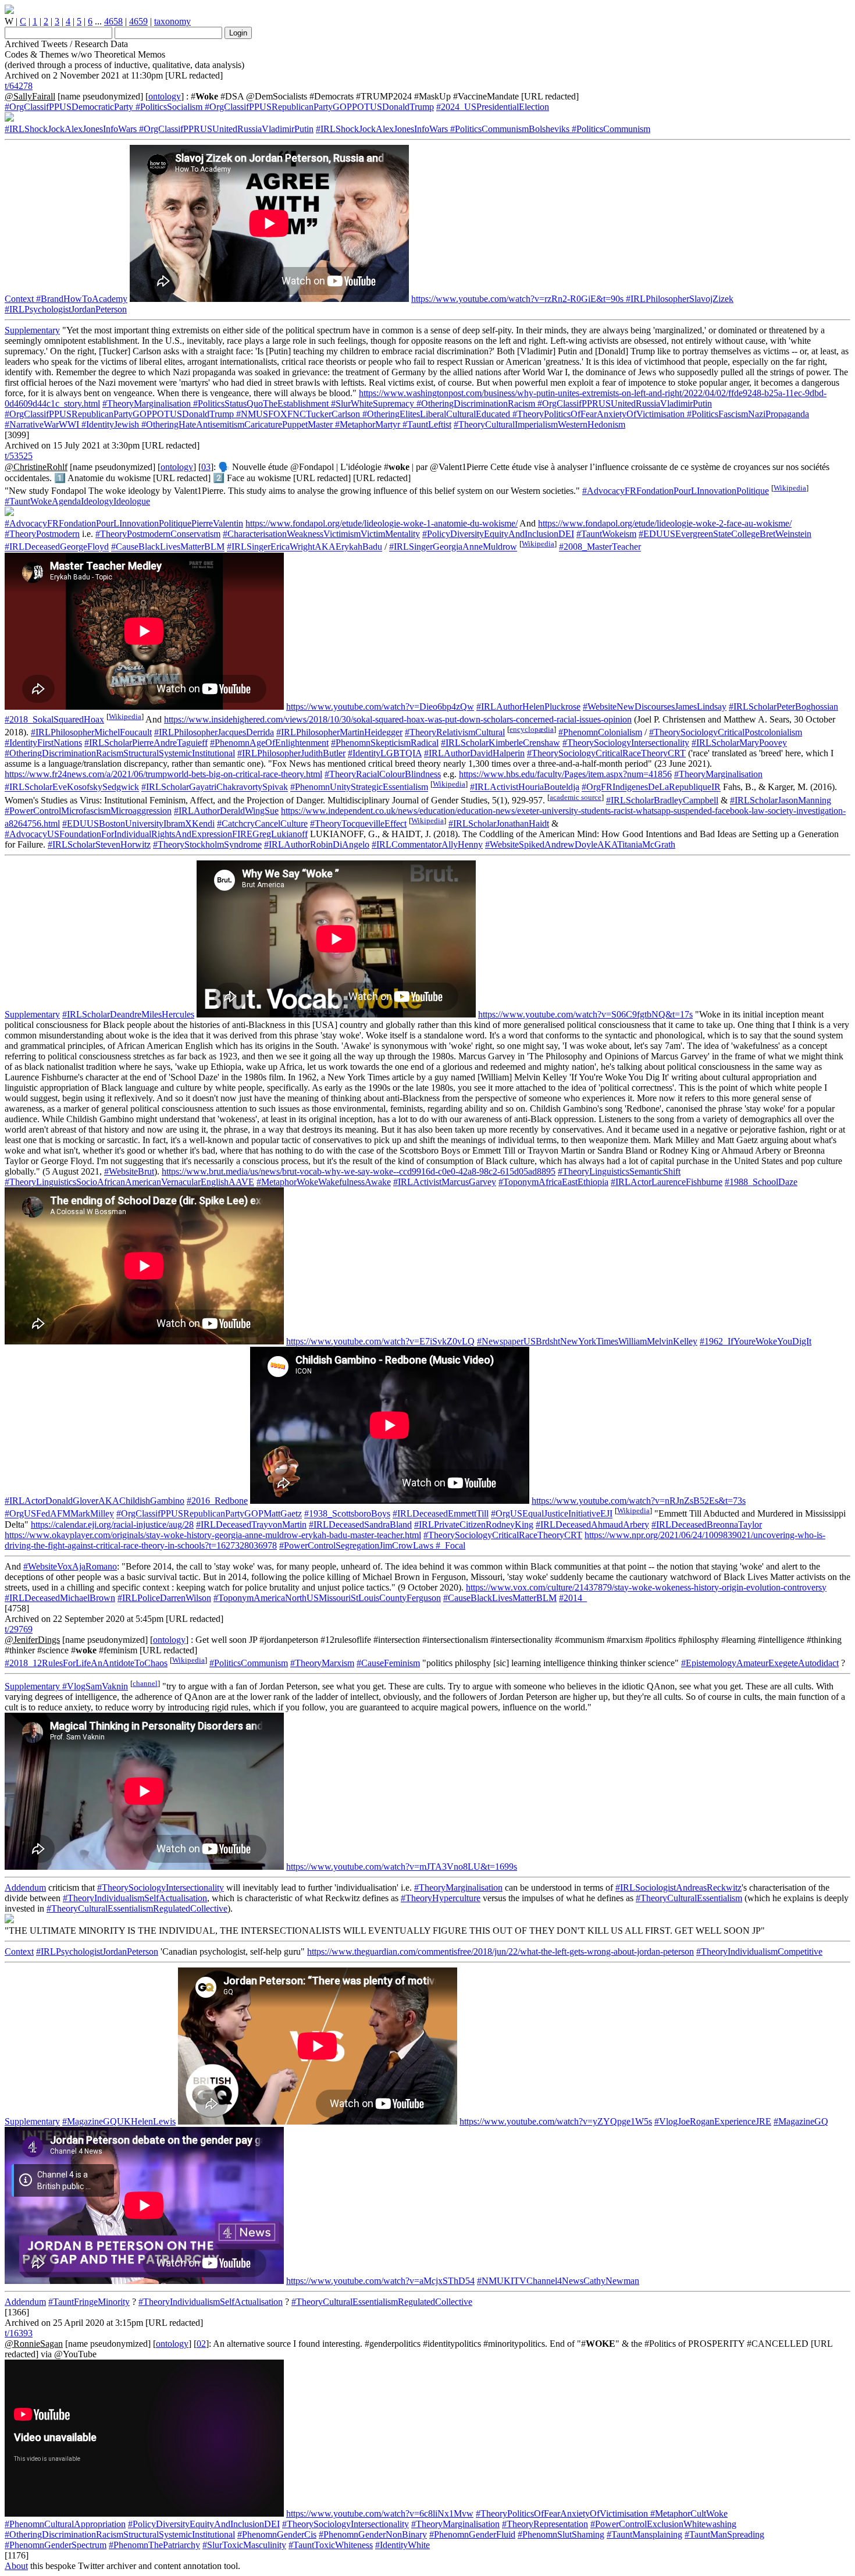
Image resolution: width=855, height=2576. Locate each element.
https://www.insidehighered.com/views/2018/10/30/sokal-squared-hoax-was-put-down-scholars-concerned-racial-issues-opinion (398, 719)
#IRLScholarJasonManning (781, 800)
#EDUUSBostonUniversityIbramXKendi (138, 823)
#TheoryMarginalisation (147, 403)
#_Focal (449, 1545)
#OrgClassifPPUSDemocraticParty (69, 107)
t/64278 (19, 86)
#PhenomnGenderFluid (472, 2534)
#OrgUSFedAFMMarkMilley (59, 1514)
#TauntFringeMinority (89, 2302)
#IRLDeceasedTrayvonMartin (251, 1524)
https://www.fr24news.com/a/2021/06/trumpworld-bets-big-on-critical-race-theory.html (163, 774)
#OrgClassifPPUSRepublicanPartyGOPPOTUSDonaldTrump (318, 107)
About (16, 2566)
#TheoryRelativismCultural (455, 732)
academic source (576, 797)
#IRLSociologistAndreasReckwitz (678, 1887)
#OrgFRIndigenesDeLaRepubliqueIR (651, 787)
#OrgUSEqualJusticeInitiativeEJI (552, 1514)
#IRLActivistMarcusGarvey (445, 1182)
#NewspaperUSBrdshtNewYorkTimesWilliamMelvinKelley (587, 1341)
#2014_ (573, 1598)
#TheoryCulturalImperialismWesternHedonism (539, 424)
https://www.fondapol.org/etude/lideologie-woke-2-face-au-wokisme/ (665, 523)
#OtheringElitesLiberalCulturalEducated (435, 414)
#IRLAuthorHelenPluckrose (528, 707)
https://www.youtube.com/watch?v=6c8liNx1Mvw (380, 2513)
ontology (165, 96)
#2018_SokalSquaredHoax (54, 719)
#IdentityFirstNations (43, 743)
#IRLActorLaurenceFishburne (667, 1182)
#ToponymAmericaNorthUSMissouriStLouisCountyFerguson (327, 1598)
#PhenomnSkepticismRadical (385, 743)
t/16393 (19, 2333)
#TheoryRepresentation (545, 2524)
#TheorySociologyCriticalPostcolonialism (726, 732)
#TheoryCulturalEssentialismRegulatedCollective (137, 1908)
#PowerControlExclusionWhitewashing (663, 2524)
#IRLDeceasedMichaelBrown (60, 1598)
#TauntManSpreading (724, 2534)
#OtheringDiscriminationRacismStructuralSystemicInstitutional (120, 753)
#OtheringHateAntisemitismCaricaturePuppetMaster (236, 424)
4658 (113, 21)
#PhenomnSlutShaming (561, 2534)
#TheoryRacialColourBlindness (383, 774)
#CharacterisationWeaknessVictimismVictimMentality (321, 534)
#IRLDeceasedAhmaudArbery (592, 1524)
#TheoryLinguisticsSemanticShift (619, 1171)
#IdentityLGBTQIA (385, 753)
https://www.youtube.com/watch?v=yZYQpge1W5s (556, 2121)
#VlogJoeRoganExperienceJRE (713, 2121)
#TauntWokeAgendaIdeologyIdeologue (77, 501)
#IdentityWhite (402, 2545)
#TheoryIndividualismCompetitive (759, 1951)
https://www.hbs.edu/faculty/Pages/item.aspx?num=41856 (565, 774)
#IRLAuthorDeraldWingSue (226, 811)
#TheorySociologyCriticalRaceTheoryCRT (606, 753)
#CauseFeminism (388, 1663)
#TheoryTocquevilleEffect (358, 823)
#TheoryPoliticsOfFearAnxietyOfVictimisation (597, 414)
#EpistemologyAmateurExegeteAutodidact (760, 1663)
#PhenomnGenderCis (277, 2534)
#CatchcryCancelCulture (262, 823)
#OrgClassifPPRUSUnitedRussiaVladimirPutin (225, 129)
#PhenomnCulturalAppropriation (65, 2524)
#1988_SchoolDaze (761, 1182)
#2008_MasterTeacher (600, 547)
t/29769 (19, 1629)
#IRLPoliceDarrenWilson (164, 1598)
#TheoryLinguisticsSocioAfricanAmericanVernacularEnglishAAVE (129, 1182)
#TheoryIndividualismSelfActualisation (135, 1898)
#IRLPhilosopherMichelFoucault (91, 732)
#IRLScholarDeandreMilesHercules (128, 1014)
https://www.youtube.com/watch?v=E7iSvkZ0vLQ (380, 1341)
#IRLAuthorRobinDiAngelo (317, 844)
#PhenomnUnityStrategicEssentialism (359, 787)
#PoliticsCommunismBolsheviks (509, 129)
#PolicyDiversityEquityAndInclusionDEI (498, 534)
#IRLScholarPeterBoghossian (783, 707)
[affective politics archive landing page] (9, 11)
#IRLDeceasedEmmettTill (441, 1514)
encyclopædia (532, 729)
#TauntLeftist (426, 424)
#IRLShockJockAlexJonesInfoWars (71, 129)
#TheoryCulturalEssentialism (689, 1898)
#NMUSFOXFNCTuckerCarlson (297, 414)
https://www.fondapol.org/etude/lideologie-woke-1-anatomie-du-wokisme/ (382, 523)
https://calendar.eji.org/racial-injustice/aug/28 (112, 1524)
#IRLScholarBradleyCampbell (662, 800)
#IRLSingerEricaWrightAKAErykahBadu (304, 547)
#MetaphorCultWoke (688, 2513)
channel (145, 1683)
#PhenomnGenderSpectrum (56, 2545)
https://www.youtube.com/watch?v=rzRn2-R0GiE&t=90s (517, 299)
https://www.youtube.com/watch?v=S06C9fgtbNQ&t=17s (585, 1014)
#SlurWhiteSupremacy (371, 403)
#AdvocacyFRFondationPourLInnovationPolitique (676, 491)
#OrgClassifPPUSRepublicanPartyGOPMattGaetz (209, 1514)
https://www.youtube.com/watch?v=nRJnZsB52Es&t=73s (639, 1501)
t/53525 (19, 456)
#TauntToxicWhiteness (331, 2545)
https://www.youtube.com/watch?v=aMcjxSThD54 (380, 2281)
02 (201, 2344)
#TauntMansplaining (644, 2534)
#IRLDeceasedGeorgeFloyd (57, 547)
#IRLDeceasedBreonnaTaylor (707, 1524)
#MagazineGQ (801, 2121)
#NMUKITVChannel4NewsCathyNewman (558, 2281)
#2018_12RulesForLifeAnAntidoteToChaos (86, 1663)
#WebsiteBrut (129, 1171)
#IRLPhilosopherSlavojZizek (678, 299)
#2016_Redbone (217, 1501)
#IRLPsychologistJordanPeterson (66, 309)
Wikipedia (790, 488)
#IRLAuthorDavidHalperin (474, 753)
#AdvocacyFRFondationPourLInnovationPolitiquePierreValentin (124, 523)
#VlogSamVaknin (94, 1686)
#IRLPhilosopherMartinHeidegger (339, 732)
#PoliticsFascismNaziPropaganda (747, 414)
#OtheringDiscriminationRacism (475, 403)
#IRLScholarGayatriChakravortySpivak (215, 787)
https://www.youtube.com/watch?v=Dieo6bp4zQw (380, 707)
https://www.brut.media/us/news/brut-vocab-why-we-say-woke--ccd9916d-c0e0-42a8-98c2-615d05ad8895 (359, 1171)
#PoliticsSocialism (168, 107)
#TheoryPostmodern (42, 534)
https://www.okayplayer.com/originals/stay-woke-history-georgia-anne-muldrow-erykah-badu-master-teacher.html (213, 1535)
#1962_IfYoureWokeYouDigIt (756, 1341)
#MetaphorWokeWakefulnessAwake (324, 1182)
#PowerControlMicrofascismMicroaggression (88, 811)
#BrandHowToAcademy (81, 299)
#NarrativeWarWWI (42, 424)
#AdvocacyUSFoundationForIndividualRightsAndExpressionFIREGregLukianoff (156, 834)
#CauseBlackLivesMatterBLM (168, 547)
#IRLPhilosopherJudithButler (291, 753)
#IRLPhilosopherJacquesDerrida (214, 732)
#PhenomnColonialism (600, 732)
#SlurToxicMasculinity (244, 2545)
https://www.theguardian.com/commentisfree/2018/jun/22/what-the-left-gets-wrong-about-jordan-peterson (500, 1951)
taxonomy (172, 21)
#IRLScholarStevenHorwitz (99, 844)
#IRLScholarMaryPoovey (739, 743)
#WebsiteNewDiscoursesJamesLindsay (655, 707)
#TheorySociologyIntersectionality (626, 743)
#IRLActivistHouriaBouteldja (525, 787)
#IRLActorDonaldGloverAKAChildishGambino (95, 1501)
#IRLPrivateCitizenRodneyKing (474, 1524)
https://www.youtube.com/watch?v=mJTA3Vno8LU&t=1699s (402, 1867)
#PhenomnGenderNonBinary (373, 2534)
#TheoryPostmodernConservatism (158, 534)
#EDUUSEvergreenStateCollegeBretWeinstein (725, 534)
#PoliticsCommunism (610, 129)
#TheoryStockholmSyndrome (207, 844)
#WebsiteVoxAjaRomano (70, 1566)
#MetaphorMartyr (366, 424)
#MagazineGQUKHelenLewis (119, 2121)
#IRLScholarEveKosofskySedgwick (72, 787)
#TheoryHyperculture (441, 1898)
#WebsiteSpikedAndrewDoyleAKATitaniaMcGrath (580, 844)
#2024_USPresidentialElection (493, 107)
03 (206, 467)
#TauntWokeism (606, 534)
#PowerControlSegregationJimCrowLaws (356, 1545)
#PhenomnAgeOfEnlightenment (269, 743)
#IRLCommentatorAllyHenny (427, 844)
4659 (138, 21)
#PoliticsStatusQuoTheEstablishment (260, 403)
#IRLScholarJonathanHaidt (499, 823)
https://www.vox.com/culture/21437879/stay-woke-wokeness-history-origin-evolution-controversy (646, 1587)
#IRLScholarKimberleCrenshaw (500, 743)
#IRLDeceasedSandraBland (360, 1524)
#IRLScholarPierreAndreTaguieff (146, 743)
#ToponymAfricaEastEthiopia (553, 1182)
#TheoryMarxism (322, 1663)
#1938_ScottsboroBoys (347, 1514)
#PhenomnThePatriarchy (154, 2545)
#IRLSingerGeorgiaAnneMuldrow (453, 547)
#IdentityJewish (109, 424)
